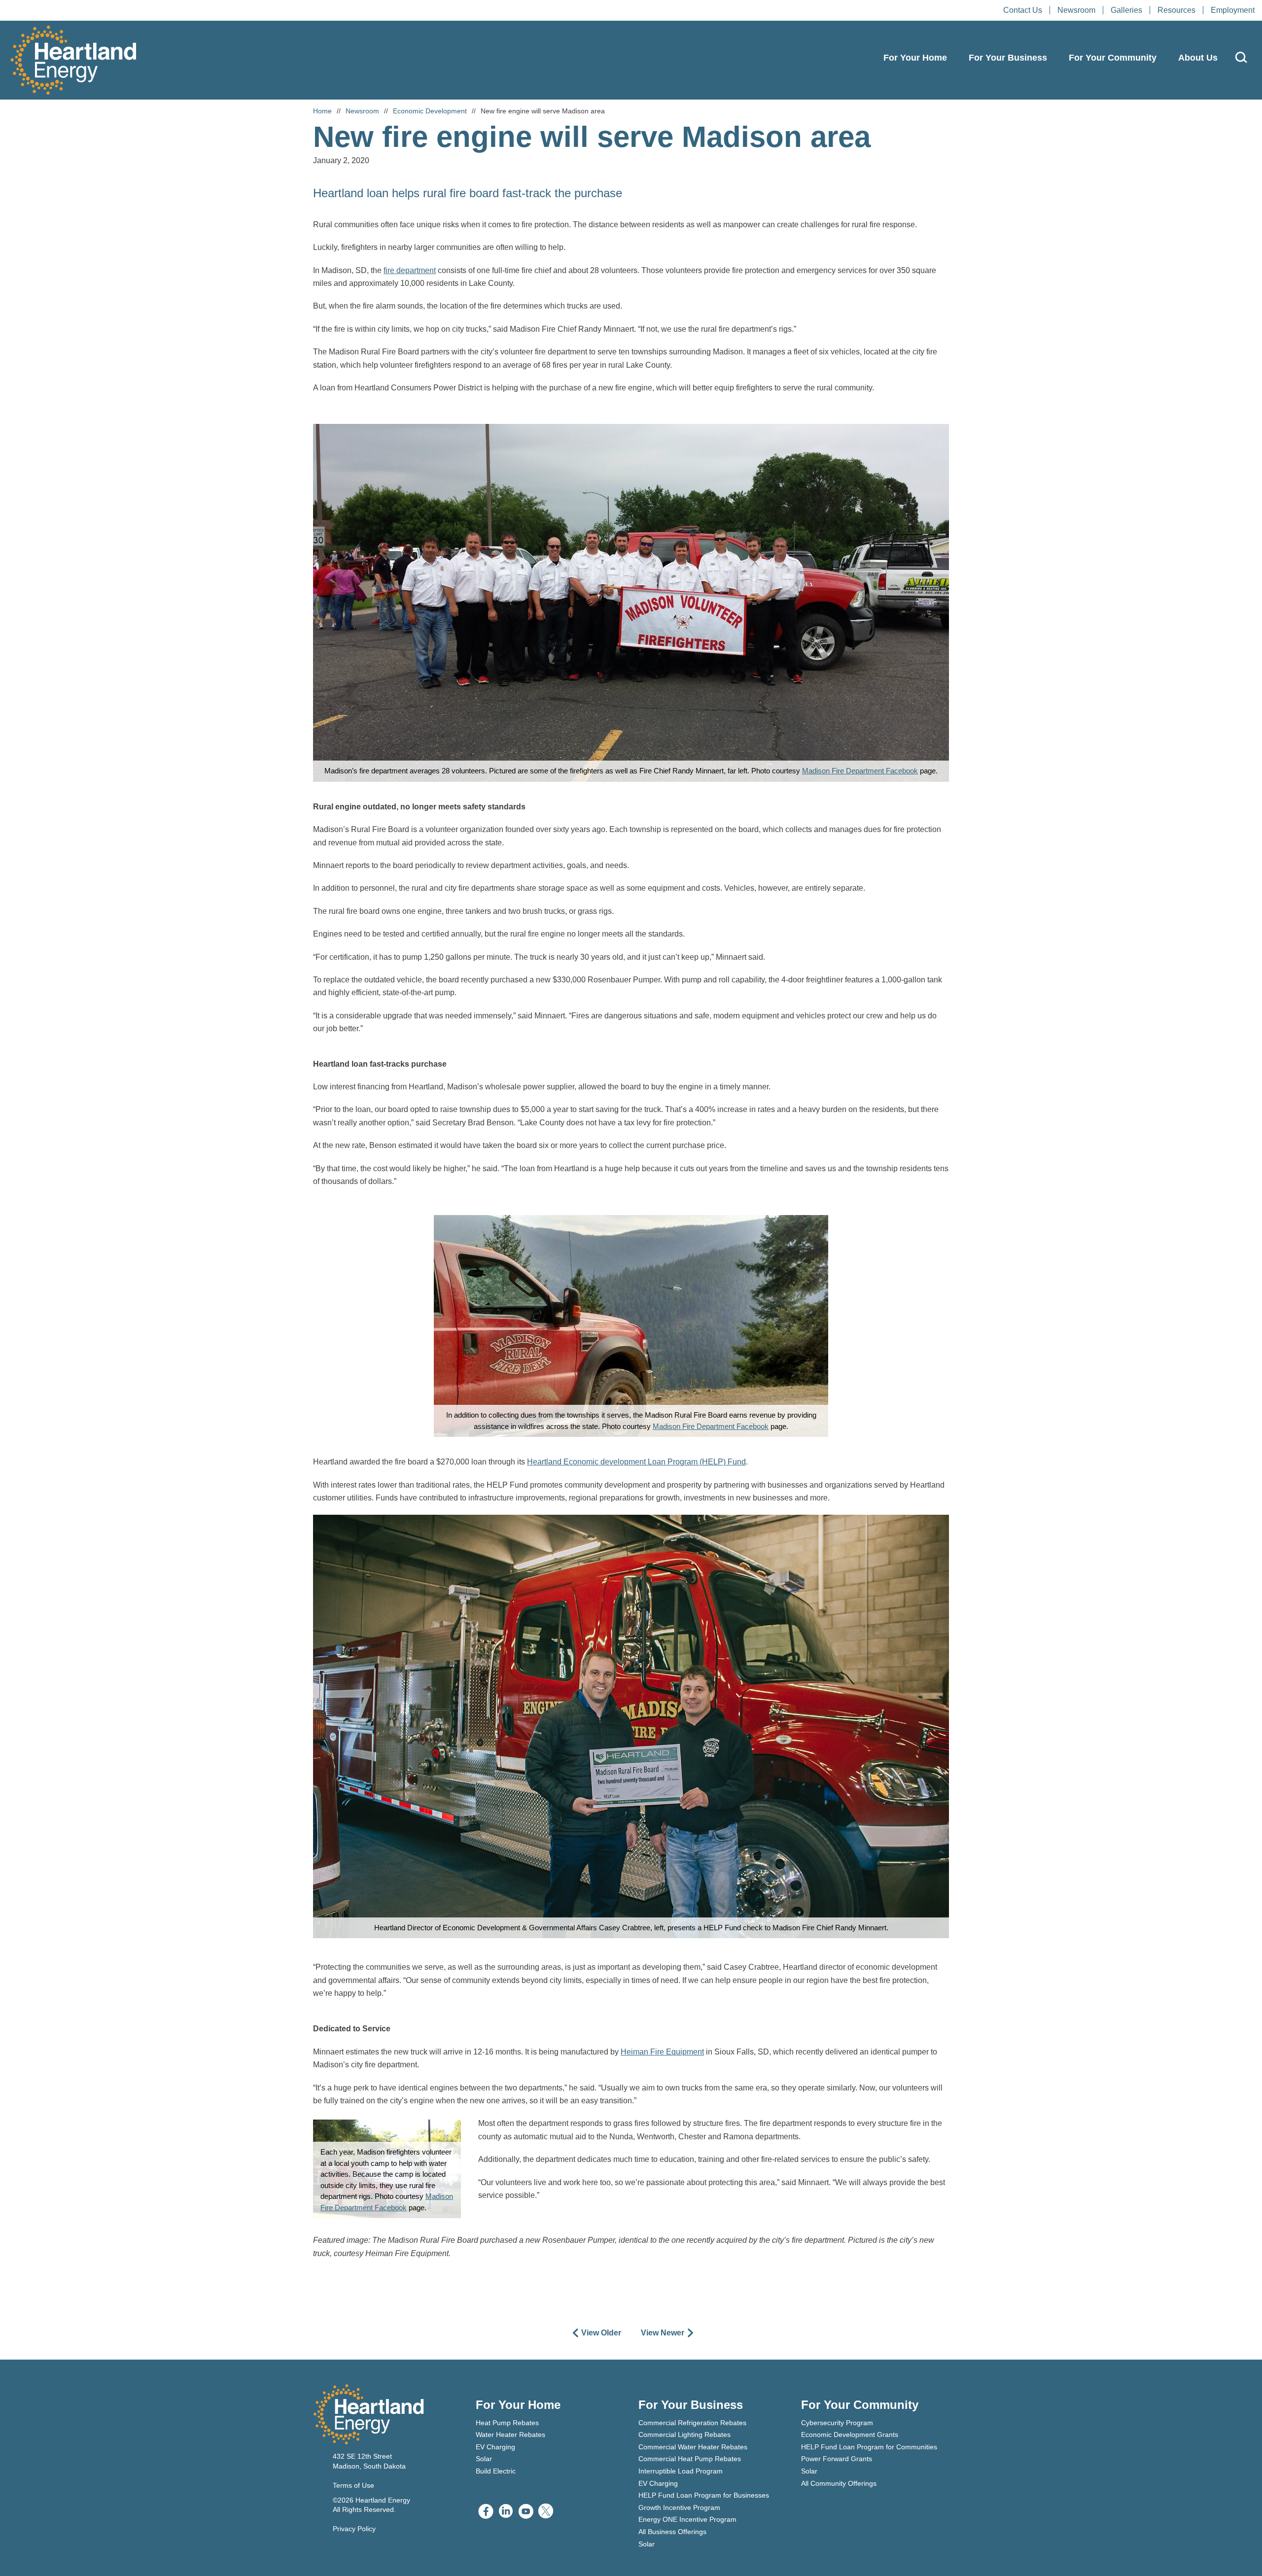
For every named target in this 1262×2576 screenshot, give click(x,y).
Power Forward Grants (837, 2459)
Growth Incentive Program (679, 2507)
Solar (484, 2459)
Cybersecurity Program (837, 2423)
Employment (1233, 10)
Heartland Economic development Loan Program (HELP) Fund (636, 1462)
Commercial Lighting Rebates (684, 2435)
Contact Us (1023, 10)
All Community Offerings (839, 2483)
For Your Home (915, 58)
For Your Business (1008, 58)
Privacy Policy (354, 2529)
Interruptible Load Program (681, 2471)
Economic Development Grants (850, 2435)
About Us (1198, 58)
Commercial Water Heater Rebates (693, 2447)
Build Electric (496, 2471)
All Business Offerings (672, 2532)
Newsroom (1076, 10)
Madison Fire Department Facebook (860, 771)
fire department (410, 270)
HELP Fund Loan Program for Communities (869, 2447)
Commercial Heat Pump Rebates (690, 2459)
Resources (1176, 10)
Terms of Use (353, 2485)
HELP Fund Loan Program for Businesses (704, 2495)
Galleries (1126, 10)
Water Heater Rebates (510, 2435)
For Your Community (1113, 58)
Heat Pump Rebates (507, 2423)
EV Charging (495, 2447)
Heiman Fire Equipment (662, 2052)
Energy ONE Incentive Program (687, 2519)
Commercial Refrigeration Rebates (692, 2423)
